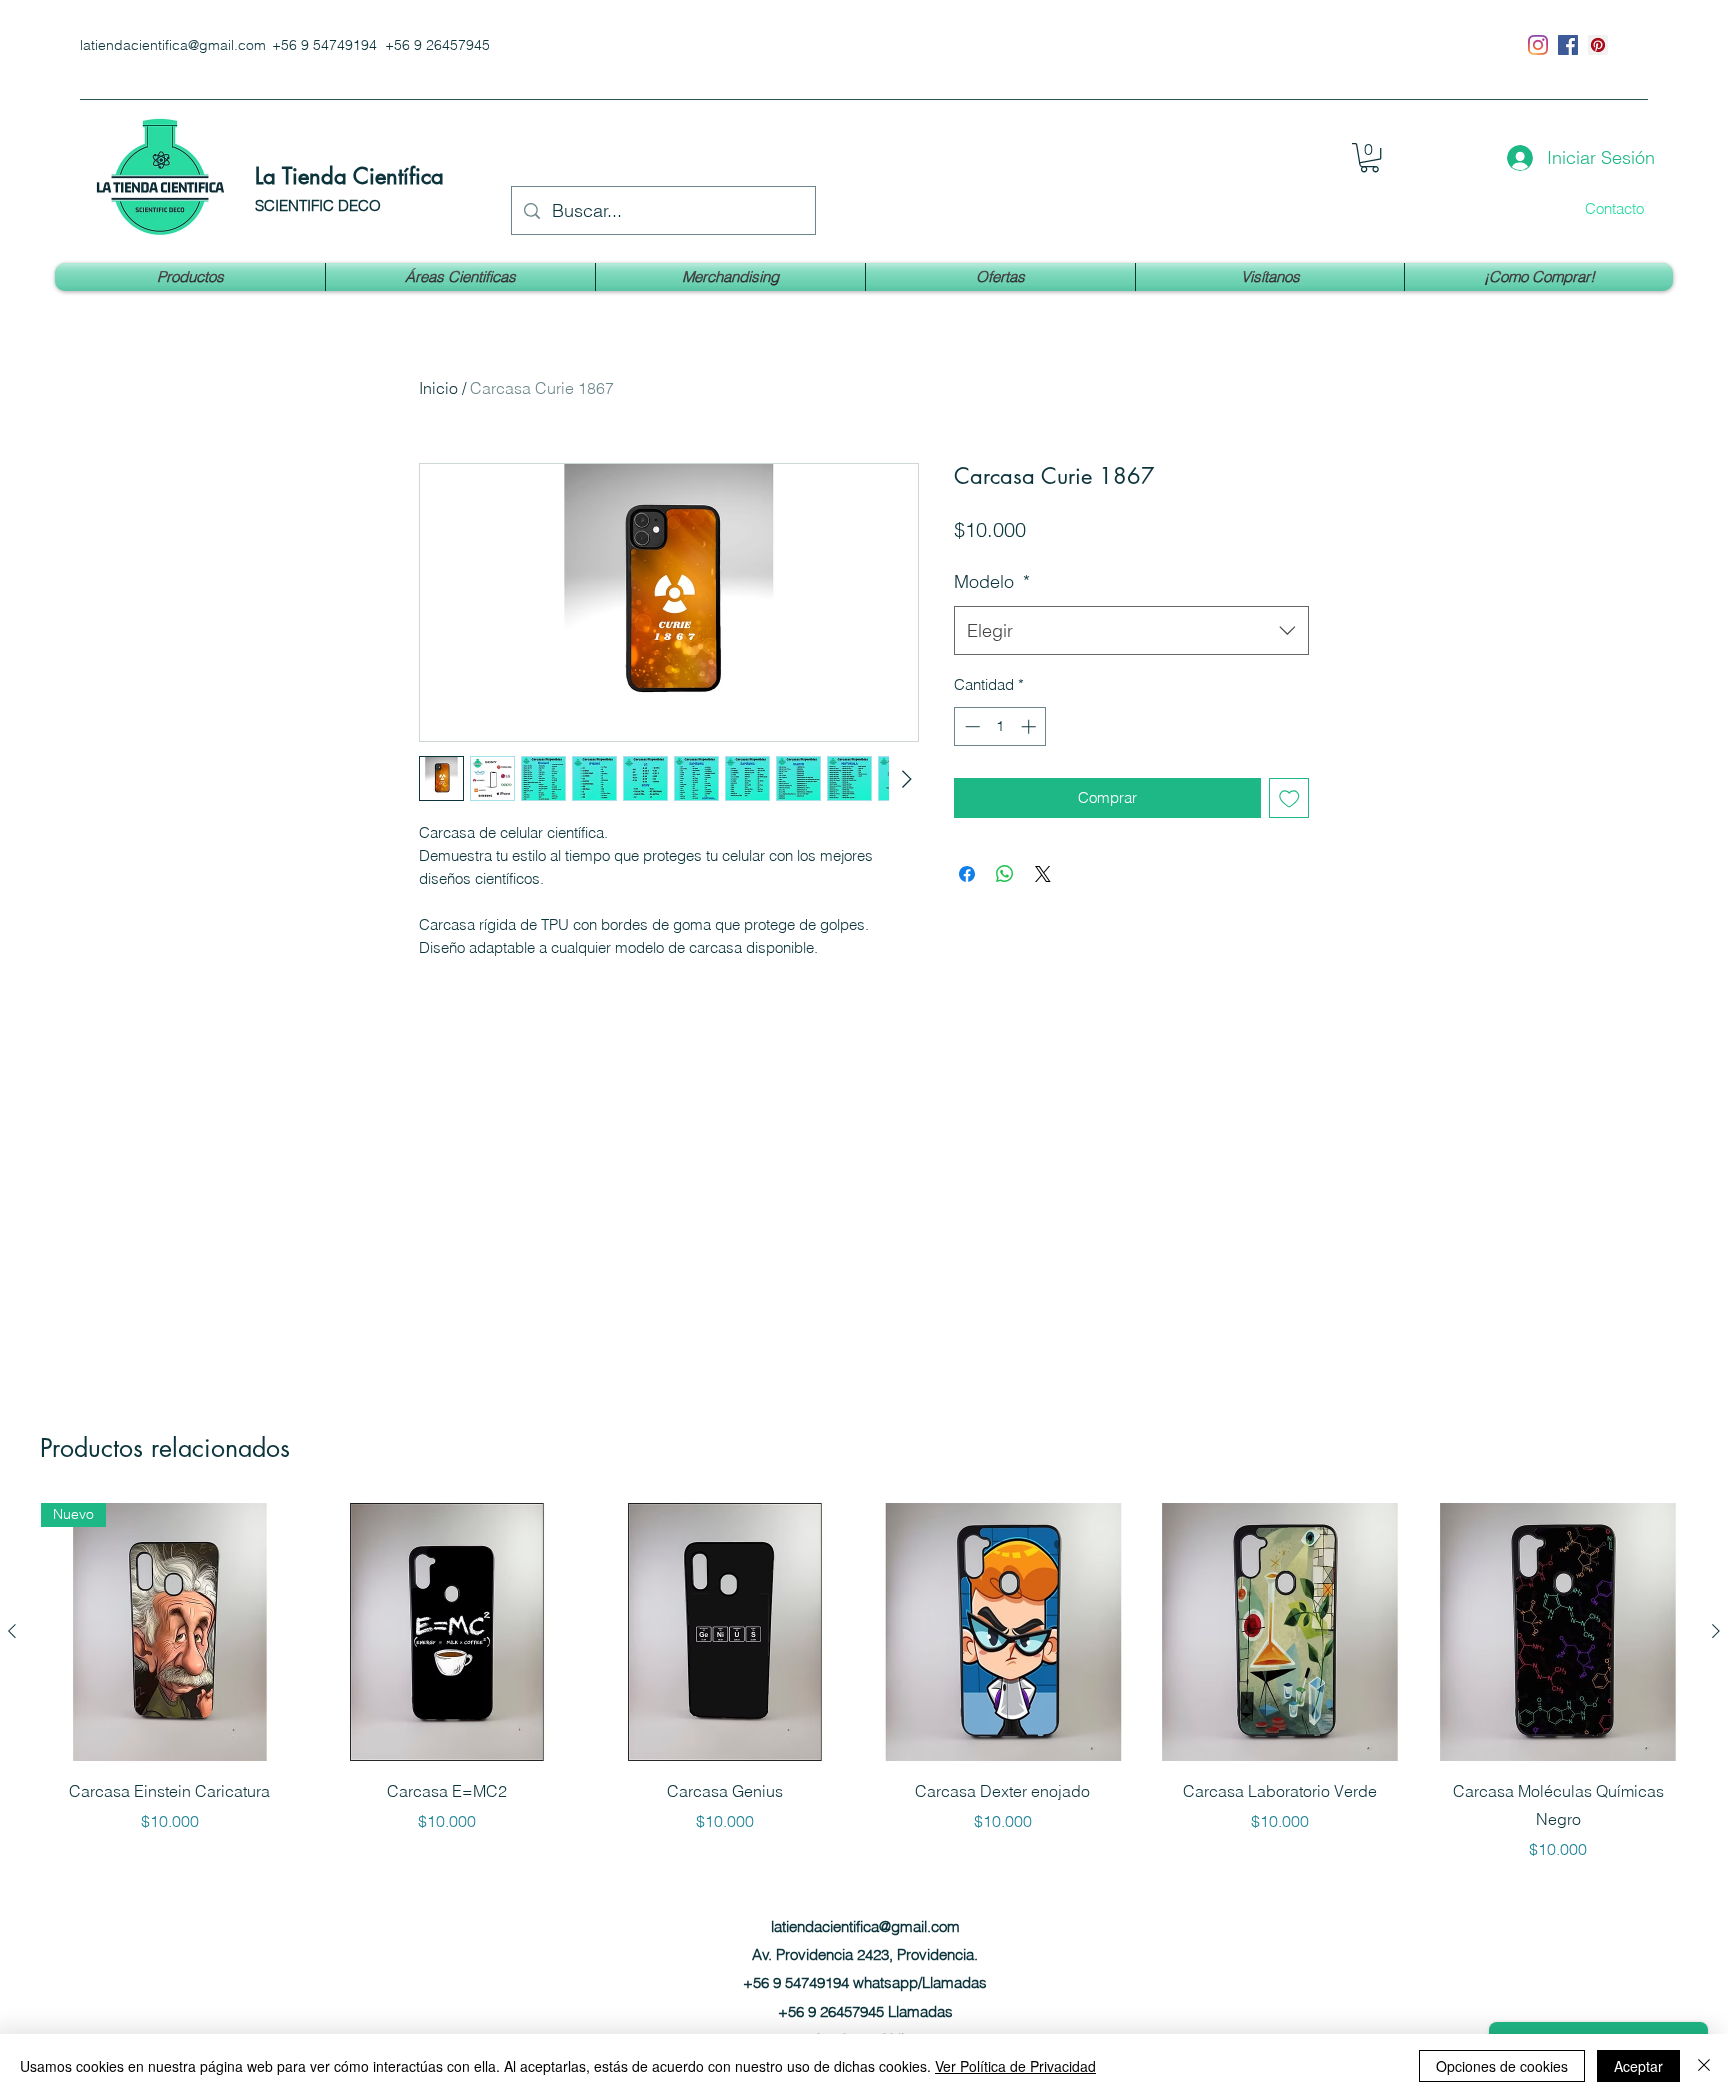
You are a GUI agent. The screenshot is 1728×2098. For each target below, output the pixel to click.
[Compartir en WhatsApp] (1005, 874)
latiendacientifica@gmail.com (173, 45)
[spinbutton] (1000, 726)
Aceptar (1638, 2066)
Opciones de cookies (1502, 2066)
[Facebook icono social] (1568, 45)
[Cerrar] (1704, 2066)
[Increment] (1030, 726)
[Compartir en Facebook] (967, 874)
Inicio (438, 388)
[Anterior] (12, 1631)
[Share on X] (1043, 874)
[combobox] (1131, 631)
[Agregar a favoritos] (1289, 798)
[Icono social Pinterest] (1598, 45)
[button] (1369, 157)
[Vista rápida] (448, 1632)
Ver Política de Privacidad (1015, 2066)
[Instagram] (1538, 45)
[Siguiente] (1716, 1631)
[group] (864, 1682)
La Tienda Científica (349, 176)
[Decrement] (970, 726)
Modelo (992, 581)
